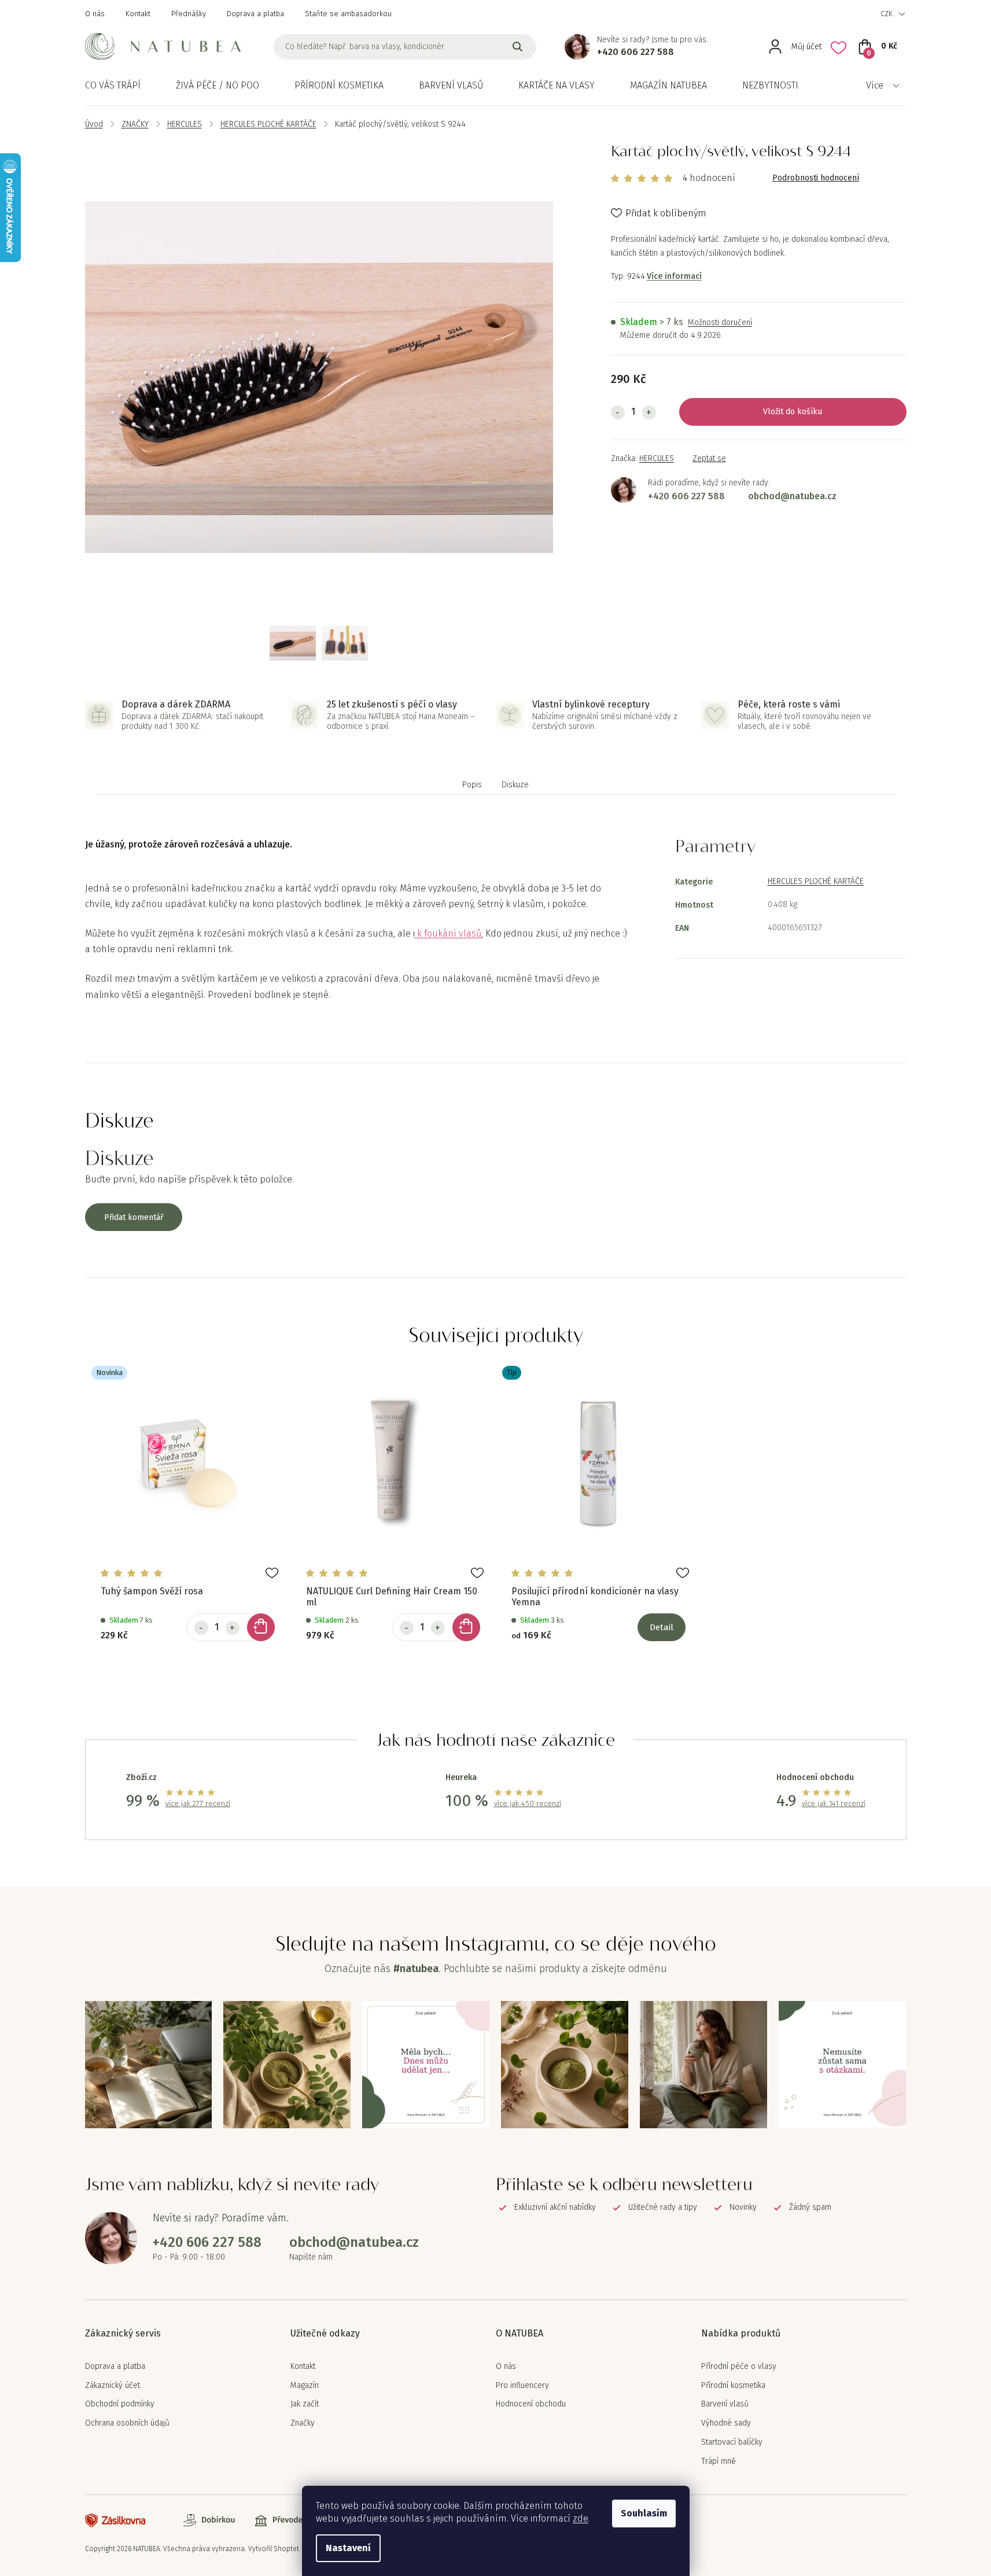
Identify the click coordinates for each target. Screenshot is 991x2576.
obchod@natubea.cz (792, 496)
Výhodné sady (726, 2423)
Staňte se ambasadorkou (348, 14)
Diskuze (515, 785)
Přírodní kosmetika (733, 2386)
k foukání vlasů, (450, 933)
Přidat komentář (134, 1217)
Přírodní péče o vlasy (739, 2367)
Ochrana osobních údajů (127, 2423)
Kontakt (138, 14)
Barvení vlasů (725, 2404)
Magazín (305, 2386)
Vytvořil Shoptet (274, 2549)
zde (581, 2518)
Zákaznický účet (113, 2386)
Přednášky (189, 14)
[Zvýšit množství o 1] (649, 412)
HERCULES (657, 458)
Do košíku (804, 412)
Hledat (518, 47)
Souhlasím (644, 2513)
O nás (95, 14)
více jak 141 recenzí (834, 1803)
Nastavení (348, 2548)
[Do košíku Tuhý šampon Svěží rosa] (261, 1627)
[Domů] (94, 124)
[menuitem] (113, 86)
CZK (887, 14)
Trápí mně (719, 2461)
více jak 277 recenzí (198, 1803)
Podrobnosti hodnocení (816, 178)
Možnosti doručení (720, 323)
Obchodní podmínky (120, 2404)
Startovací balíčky (732, 2442)
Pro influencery (522, 2386)
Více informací (674, 276)
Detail (662, 1627)
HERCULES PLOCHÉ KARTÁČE (816, 881)
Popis (472, 785)
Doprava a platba (255, 14)
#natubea (416, 1969)
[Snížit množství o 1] (618, 412)
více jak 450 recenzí (528, 1803)
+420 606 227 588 (636, 52)
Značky (303, 2423)
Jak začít (305, 2404)
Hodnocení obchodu (531, 2404)
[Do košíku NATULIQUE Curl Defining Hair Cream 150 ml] (466, 1627)
